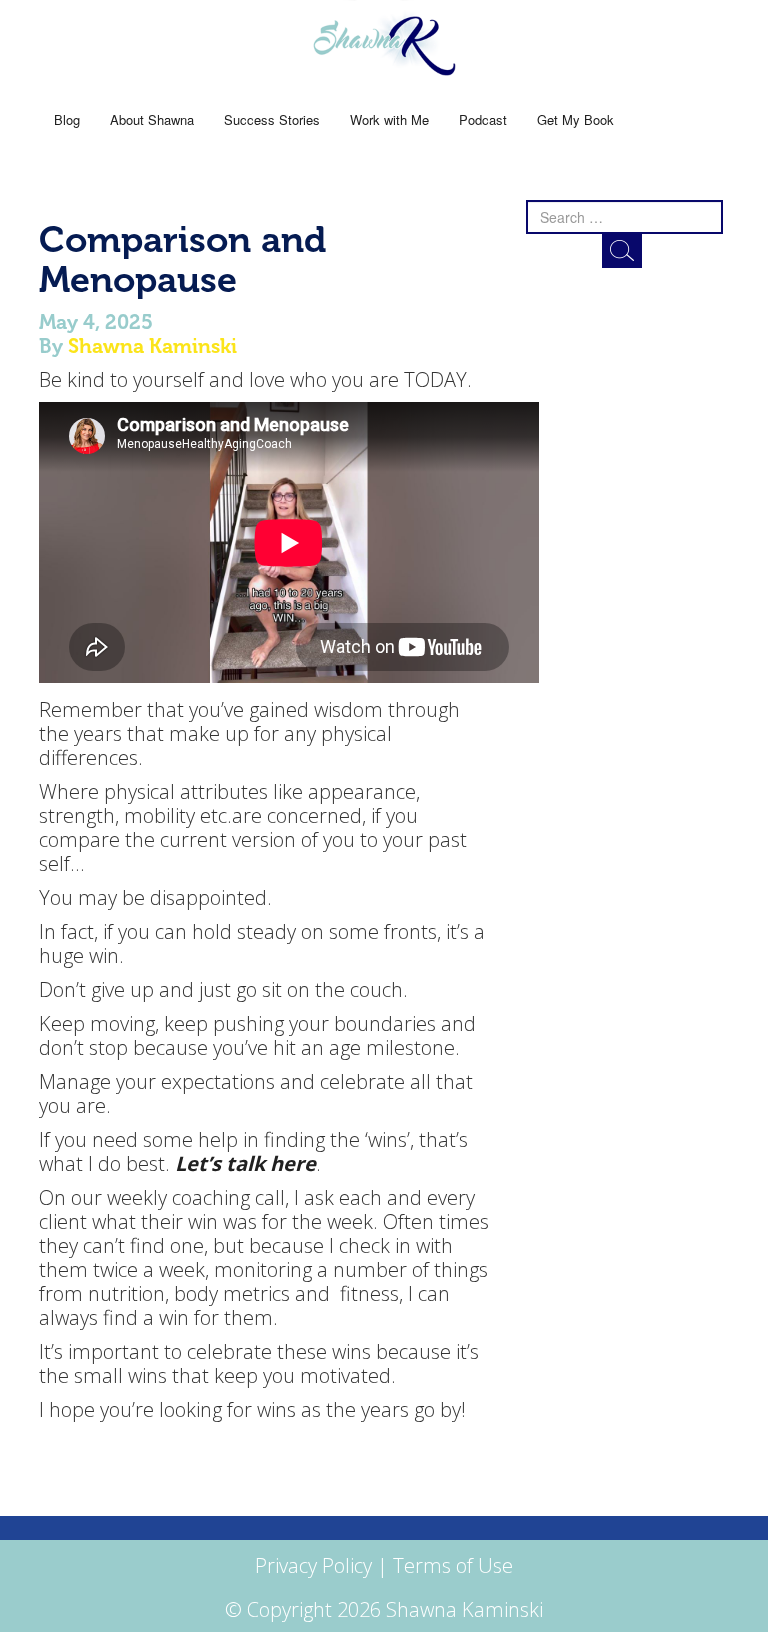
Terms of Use (453, 1565)
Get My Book (575, 119)
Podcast (483, 119)
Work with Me (389, 119)
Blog (67, 119)
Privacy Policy (313, 1565)
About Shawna (152, 119)
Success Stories (272, 119)
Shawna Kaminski (152, 346)
